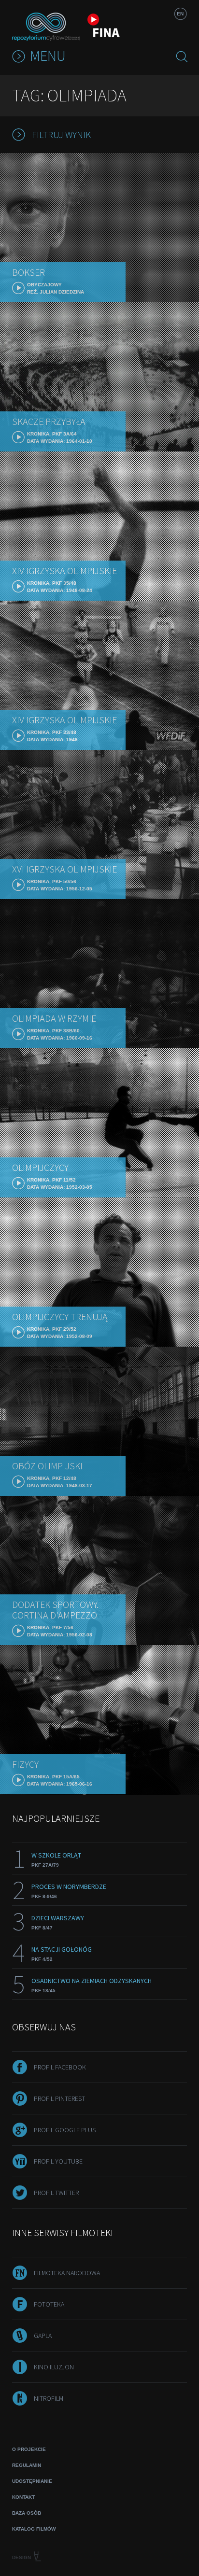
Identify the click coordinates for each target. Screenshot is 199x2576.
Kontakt (23, 2497)
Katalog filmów (34, 2529)
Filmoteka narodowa (67, 2273)
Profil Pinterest (59, 2098)
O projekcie (29, 2449)
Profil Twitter (56, 2193)
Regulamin (27, 2465)
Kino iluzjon (54, 2367)
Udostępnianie (32, 2481)
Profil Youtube (58, 2161)
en (180, 14)
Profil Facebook (60, 2067)
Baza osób (27, 2513)
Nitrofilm (49, 2398)
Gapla (43, 2336)
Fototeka (49, 2304)
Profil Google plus (65, 2130)
